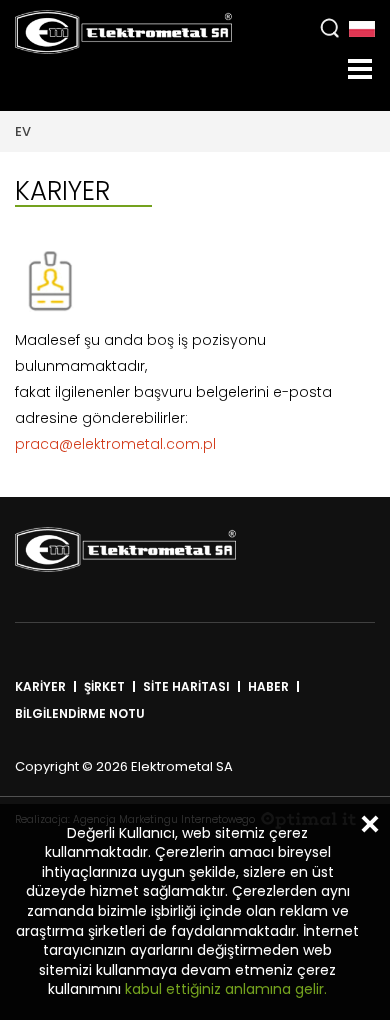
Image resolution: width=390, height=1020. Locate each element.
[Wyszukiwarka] (329, 27)
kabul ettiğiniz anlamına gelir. (224, 989)
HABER (268, 686)
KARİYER (40, 686)
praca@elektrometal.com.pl (115, 444)
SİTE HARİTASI (186, 686)
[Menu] (360, 69)
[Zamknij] (370, 824)
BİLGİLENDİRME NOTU (80, 713)
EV (23, 131)
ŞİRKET (104, 686)
